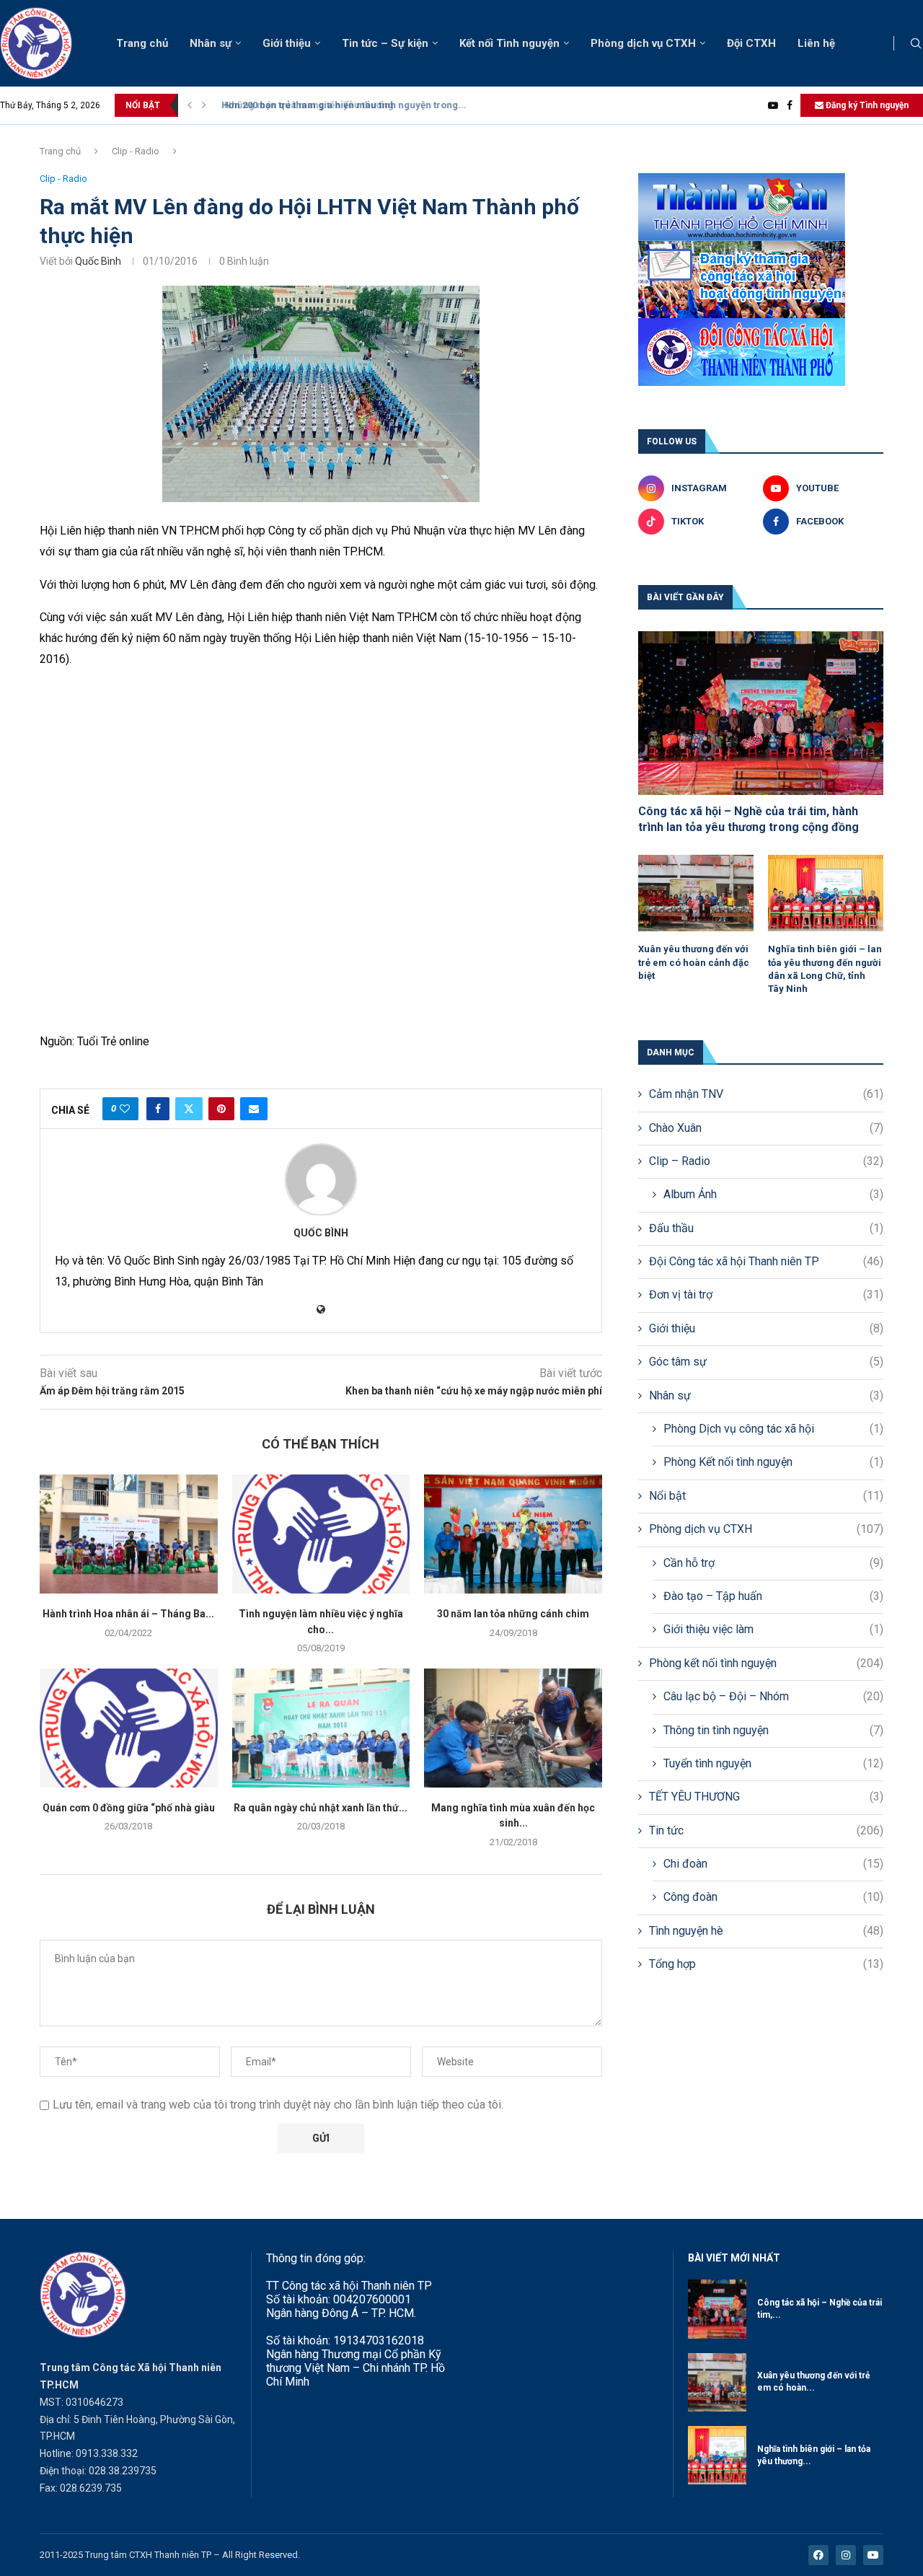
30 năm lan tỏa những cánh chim (513, 1614)
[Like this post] (125, 1109)
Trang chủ (142, 43)
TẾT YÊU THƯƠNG (766, 1797)
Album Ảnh (773, 1194)
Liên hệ (816, 43)
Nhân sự (211, 43)
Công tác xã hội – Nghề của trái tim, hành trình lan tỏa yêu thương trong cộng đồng (748, 819)
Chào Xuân (766, 1128)
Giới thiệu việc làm (773, 1629)
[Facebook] (790, 105)
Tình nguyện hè (766, 1931)
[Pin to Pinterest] (221, 1109)
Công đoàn (773, 1897)
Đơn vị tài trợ (766, 1294)
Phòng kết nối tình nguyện (766, 1663)
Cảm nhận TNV (766, 1094)
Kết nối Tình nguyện (509, 43)
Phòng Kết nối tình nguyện (773, 1462)
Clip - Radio (136, 151)
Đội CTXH (751, 43)
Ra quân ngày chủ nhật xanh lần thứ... (321, 1808)
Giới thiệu (287, 43)
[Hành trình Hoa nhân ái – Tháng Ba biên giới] (129, 1534)
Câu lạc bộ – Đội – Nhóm (773, 1696)
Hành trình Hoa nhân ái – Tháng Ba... (128, 1614)
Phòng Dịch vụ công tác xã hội (773, 1429)
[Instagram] (846, 2555)
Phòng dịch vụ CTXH (643, 43)
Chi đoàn (773, 1864)
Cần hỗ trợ (773, 1563)
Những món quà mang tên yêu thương (300, 105)
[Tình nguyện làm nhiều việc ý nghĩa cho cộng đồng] (321, 1534)
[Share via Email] (254, 1109)
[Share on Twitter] (189, 1109)
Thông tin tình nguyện (773, 1730)
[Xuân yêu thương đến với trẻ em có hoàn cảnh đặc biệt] (696, 893)
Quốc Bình (98, 261)
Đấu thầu (766, 1228)
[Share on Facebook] (158, 1109)
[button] (190, 105)
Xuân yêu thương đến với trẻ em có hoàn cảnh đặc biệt (694, 962)
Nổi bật (766, 1496)
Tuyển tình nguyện (773, 1763)
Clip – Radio (766, 1161)
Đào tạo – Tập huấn (773, 1596)
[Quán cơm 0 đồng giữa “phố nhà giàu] (129, 1728)
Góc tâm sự (766, 1362)
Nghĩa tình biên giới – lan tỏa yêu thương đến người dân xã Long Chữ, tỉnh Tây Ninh (825, 969)
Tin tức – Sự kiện (385, 43)
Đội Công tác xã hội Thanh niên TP (766, 1261)
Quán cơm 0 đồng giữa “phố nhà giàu (129, 1808)
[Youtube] (773, 105)
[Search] (916, 44)
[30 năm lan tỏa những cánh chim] (513, 1534)
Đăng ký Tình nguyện (866, 105)
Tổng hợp (766, 1964)
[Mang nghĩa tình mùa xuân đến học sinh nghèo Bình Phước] (513, 1728)
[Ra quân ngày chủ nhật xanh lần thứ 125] (321, 1728)
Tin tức (766, 1830)
